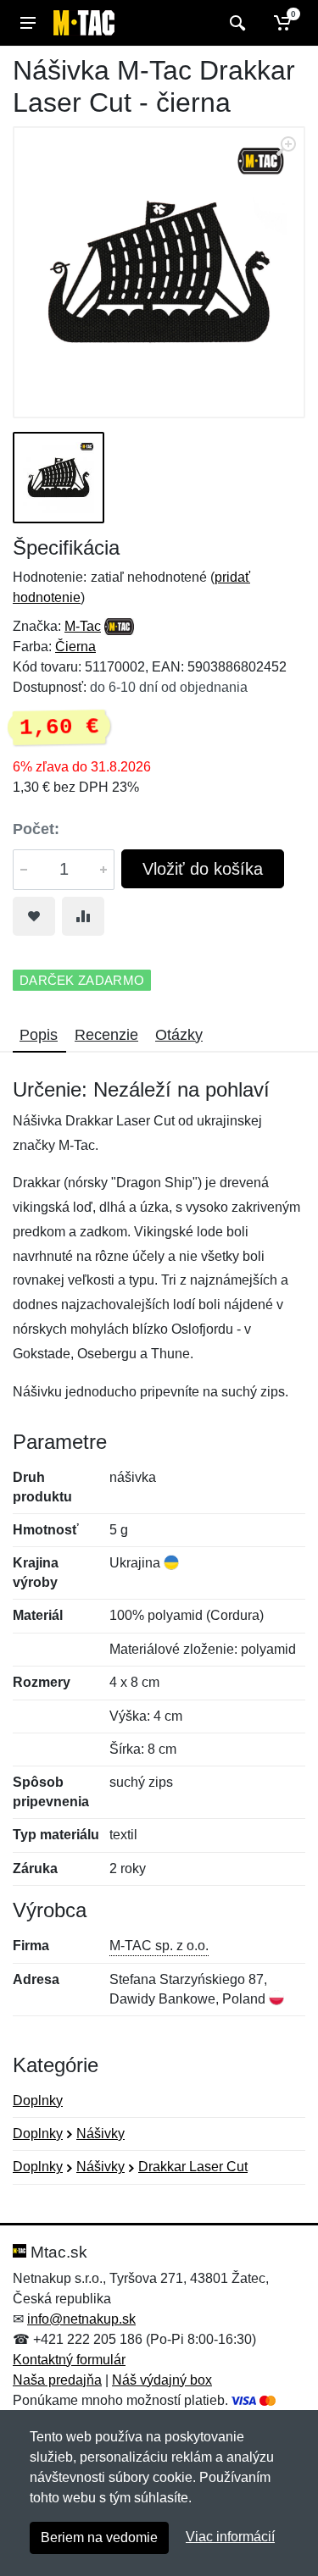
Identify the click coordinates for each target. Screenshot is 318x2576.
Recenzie (106, 1035)
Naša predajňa (57, 2380)
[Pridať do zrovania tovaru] (83, 916)
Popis (39, 1035)
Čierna (75, 647)
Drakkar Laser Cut (193, 2167)
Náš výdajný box (162, 2380)
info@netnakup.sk (81, 2319)
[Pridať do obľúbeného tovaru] (34, 916)
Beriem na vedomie (99, 2537)
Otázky (179, 1035)
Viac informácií (230, 2537)
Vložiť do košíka (203, 869)
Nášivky (100, 2134)
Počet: (36, 829)
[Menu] (28, 23)
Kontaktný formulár (69, 2360)
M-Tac (83, 626)
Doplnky (38, 2101)
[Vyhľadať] (235, 23)
